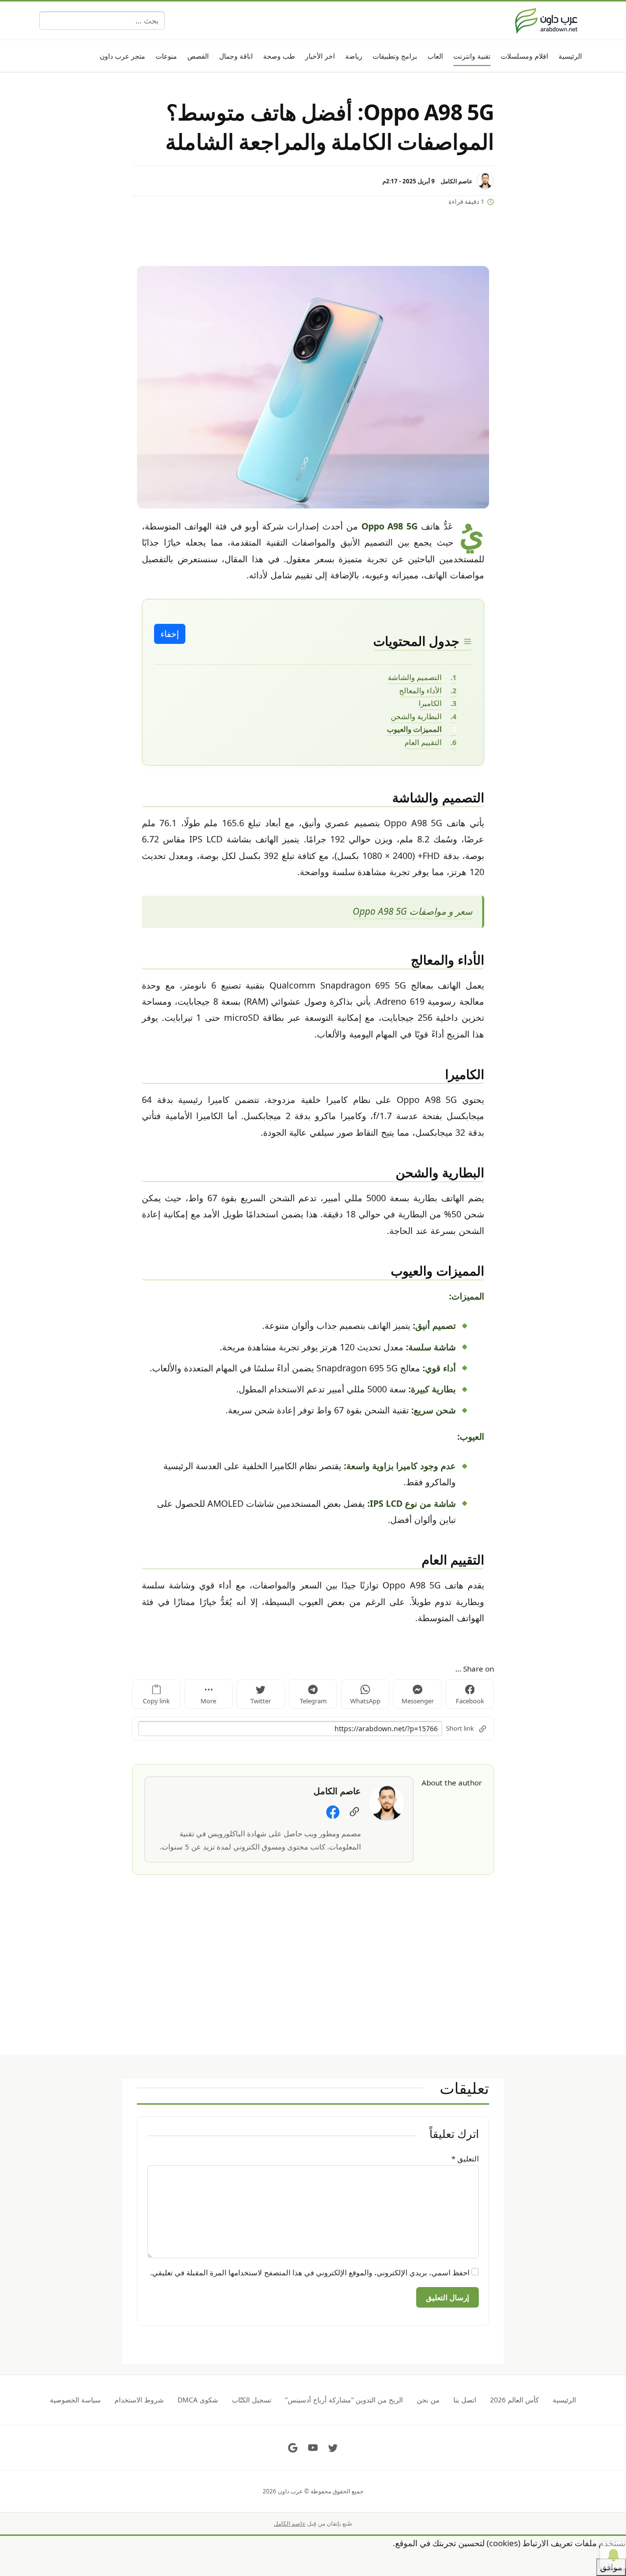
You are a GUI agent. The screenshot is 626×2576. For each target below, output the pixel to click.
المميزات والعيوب (414, 729)
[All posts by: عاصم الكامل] (387, 1802)
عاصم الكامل (457, 181)
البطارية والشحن (416, 716)
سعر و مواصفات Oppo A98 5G (413, 911)
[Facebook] (333, 1812)
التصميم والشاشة (415, 677)
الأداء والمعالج (420, 690)
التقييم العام (423, 742)
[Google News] (293, 2448)
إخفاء (170, 634)
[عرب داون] (546, 21)
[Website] (354, 1812)
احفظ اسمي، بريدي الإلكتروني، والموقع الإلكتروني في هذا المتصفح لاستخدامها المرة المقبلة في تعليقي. (310, 2272)
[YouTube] (313, 2448)
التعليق (465, 2158)
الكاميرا (430, 703)
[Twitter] (333, 2448)
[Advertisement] (313, 1987)
